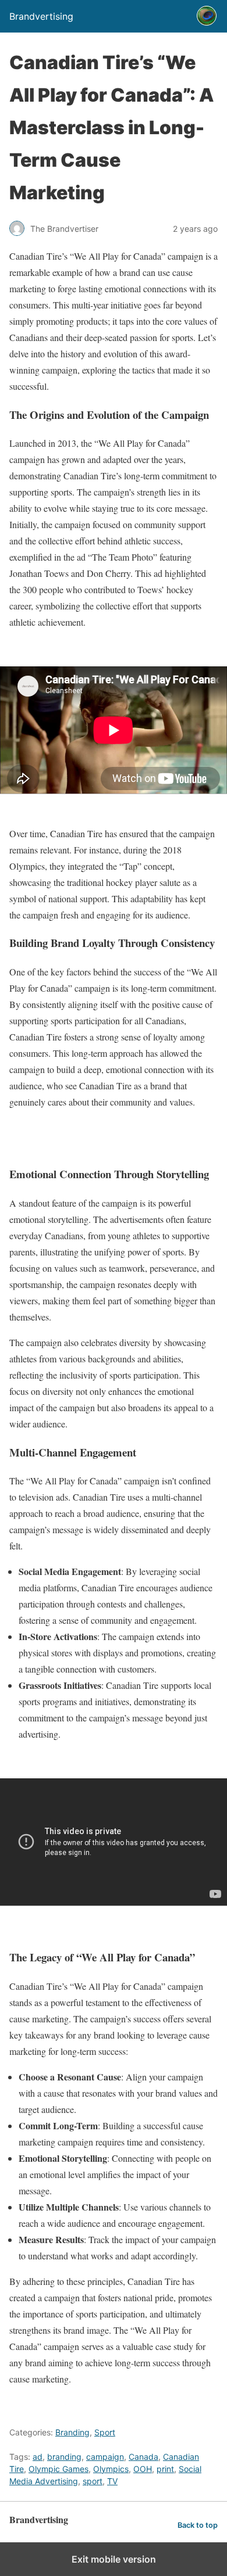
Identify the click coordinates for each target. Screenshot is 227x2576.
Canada (143, 2457)
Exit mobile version (114, 2559)
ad (38, 2457)
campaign (105, 2457)
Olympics (111, 2469)
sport (93, 2481)
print (165, 2469)
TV (112, 2481)
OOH (143, 2469)
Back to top (198, 2525)
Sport (105, 2432)
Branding (72, 2432)
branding (64, 2457)
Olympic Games (58, 2469)
